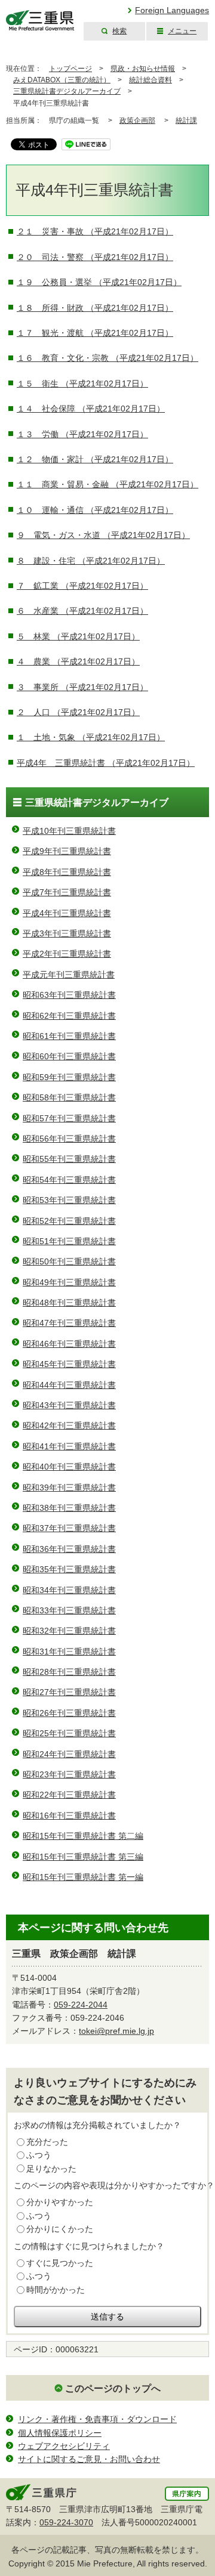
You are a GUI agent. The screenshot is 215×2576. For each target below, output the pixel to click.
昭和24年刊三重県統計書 (69, 1754)
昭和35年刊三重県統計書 (69, 1569)
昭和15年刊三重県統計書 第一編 (83, 1877)
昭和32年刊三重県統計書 (69, 1631)
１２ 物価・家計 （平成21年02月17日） (95, 459)
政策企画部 (137, 120)
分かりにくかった (60, 2229)
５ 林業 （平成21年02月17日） (78, 636)
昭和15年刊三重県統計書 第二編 (83, 1836)
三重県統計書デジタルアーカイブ (67, 91)
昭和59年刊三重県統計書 (69, 1077)
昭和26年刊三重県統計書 (69, 1713)
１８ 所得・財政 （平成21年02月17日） (95, 308)
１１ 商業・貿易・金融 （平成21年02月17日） (107, 484)
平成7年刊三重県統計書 (67, 892)
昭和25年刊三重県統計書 (69, 1733)
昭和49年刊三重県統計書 (69, 1282)
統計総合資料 (150, 80)
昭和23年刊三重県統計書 (69, 1774)
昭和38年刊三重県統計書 (69, 1508)
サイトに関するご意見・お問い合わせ (89, 2459)
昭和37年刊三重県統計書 (69, 1528)
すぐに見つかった (60, 2263)
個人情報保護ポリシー (60, 2433)
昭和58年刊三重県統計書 (69, 1097)
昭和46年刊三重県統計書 (69, 1344)
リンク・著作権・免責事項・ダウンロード (97, 2419)
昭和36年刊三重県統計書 (69, 1549)
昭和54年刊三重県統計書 (69, 1180)
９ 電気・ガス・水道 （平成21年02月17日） (103, 535)
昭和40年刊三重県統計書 (69, 1467)
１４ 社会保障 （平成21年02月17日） (91, 409)
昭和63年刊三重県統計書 (69, 995)
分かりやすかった (60, 2202)
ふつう (39, 2155)
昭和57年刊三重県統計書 (69, 1118)
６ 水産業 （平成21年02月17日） (82, 611)
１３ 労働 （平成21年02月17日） (82, 434)
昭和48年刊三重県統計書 (69, 1303)
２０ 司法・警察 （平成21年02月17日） (95, 257)
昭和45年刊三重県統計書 (69, 1364)
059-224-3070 (66, 2522)
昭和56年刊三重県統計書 (69, 1139)
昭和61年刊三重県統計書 (69, 1036)
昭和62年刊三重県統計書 (69, 1016)
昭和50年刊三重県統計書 (69, 1261)
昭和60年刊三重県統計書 (69, 1056)
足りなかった (51, 2169)
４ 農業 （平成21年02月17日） (78, 661)
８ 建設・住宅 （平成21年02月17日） (91, 561)
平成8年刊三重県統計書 (67, 872)
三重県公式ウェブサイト (40, 21)
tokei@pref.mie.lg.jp (116, 2031)
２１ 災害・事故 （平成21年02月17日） (95, 231)
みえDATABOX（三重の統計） (62, 80)
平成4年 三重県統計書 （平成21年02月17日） (106, 763)
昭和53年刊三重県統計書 (69, 1200)
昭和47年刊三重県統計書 (69, 1323)
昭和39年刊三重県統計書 (69, 1488)
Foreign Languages (172, 10)
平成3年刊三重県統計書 (67, 933)
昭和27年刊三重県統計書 (69, 1692)
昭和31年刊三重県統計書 (69, 1652)
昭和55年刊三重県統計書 (69, 1159)
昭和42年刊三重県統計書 (69, 1425)
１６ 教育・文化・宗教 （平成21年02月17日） (107, 358)
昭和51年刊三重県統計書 (69, 1241)
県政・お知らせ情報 (143, 69)
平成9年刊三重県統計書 (67, 851)
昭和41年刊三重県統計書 (69, 1446)
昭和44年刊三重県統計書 (69, 1385)
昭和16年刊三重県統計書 (69, 1816)
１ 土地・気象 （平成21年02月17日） (91, 737)
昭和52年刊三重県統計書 (69, 1221)
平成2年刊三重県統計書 (67, 954)
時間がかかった (56, 2290)
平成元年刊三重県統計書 (69, 975)
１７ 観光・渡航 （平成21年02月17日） (95, 333)
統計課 (186, 120)
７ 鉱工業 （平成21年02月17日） (82, 586)
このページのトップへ (113, 2388)
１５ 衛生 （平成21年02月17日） (82, 384)
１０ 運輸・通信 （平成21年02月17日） (95, 510)
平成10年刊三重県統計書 (69, 831)
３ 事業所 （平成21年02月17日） (82, 687)
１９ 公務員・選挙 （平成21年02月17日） (99, 282)
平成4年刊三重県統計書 (67, 913)
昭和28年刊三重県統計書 (69, 1672)
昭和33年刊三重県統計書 (69, 1610)
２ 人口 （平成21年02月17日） (78, 712)
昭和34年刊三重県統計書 (69, 1590)
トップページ (70, 69)
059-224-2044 (81, 2005)
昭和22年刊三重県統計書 (69, 1795)
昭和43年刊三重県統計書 (69, 1405)
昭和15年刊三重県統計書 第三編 (83, 1857)
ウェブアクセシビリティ (64, 2446)
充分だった (47, 2142)
